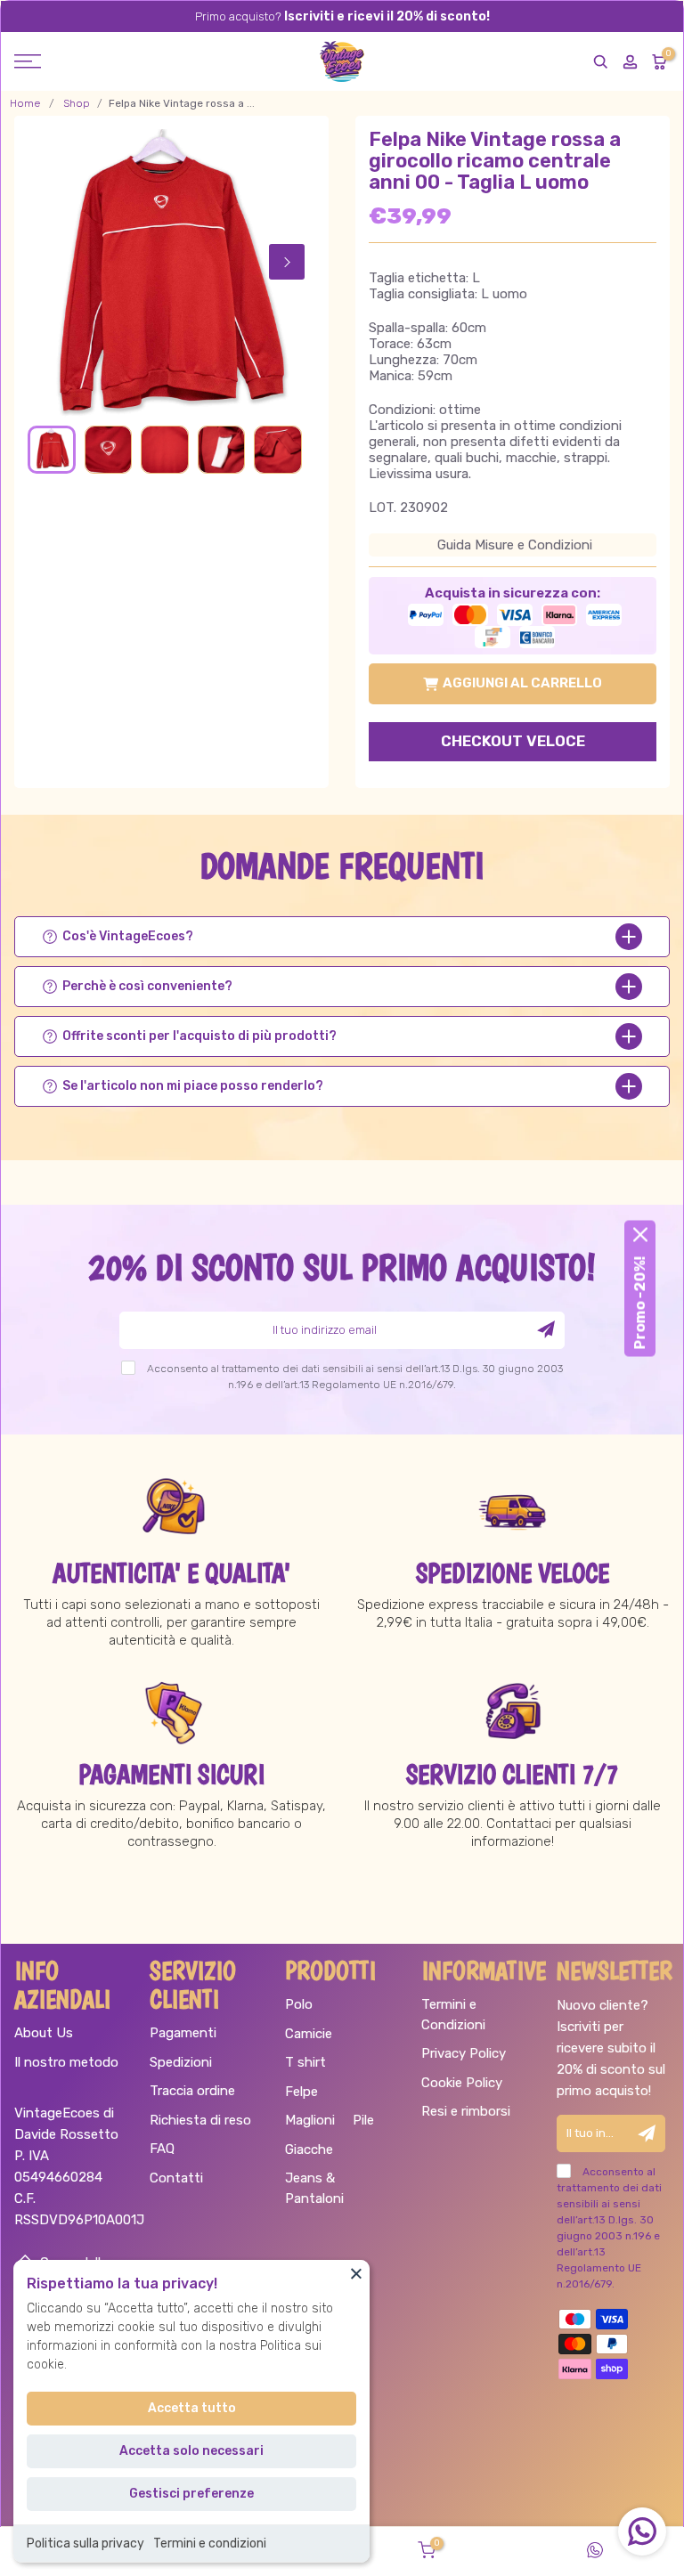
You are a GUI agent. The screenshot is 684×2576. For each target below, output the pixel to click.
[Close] (356, 2273)
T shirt (305, 2062)
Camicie (309, 2034)
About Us (44, 2033)
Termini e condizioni (210, 2543)
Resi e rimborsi (466, 2111)
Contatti (176, 2178)
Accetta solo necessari (191, 2451)
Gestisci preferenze (191, 2494)
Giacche (309, 2149)
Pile (363, 2120)
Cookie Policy (462, 2083)
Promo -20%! (640, 1302)
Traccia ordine (192, 2091)
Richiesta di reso (200, 2120)
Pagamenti (183, 2033)
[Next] (287, 262)
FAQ (162, 2149)
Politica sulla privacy (85, 2543)
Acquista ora (513, 744)
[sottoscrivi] (546, 1329)
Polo (299, 2004)
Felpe (301, 2092)
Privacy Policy (464, 2053)
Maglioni (310, 2120)
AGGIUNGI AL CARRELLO (522, 683)
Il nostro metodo (66, 2062)
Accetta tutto (192, 2408)
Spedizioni (181, 2062)
